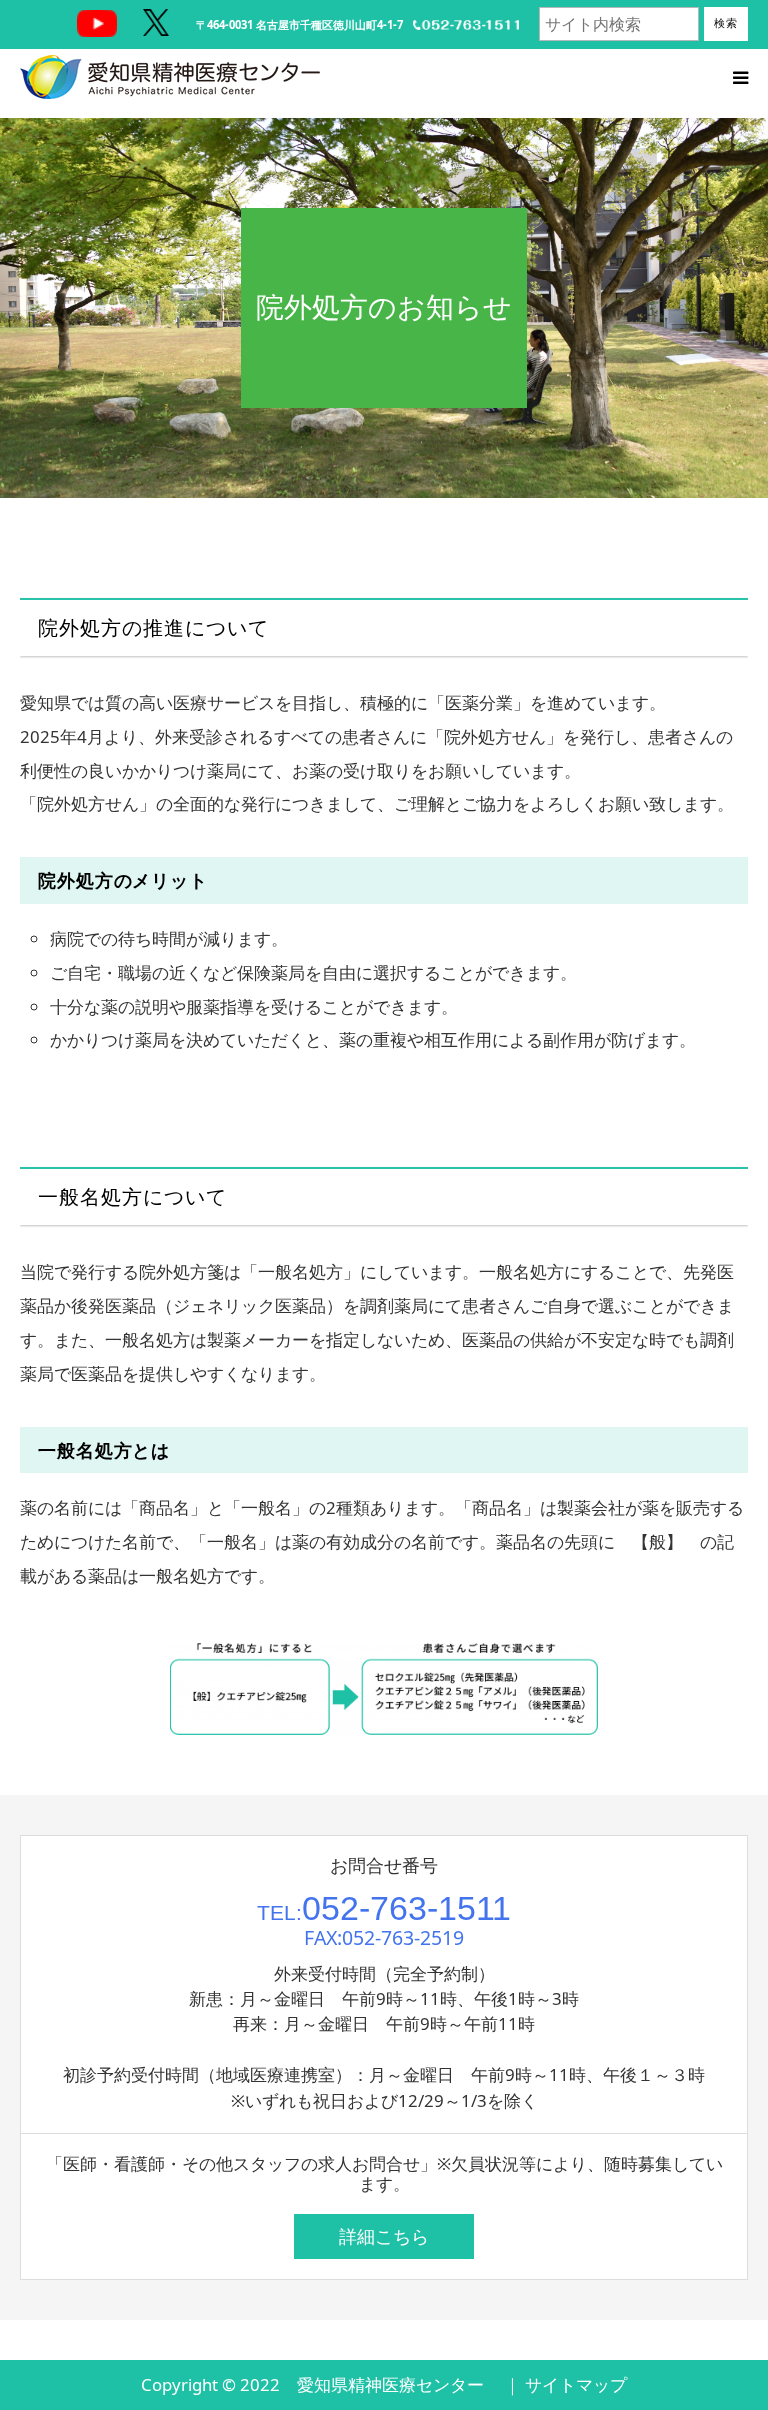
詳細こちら (384, 2236)
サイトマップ (576, 2384)
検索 (726, 23)
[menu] (740, 77)
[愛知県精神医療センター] (170, 77)
